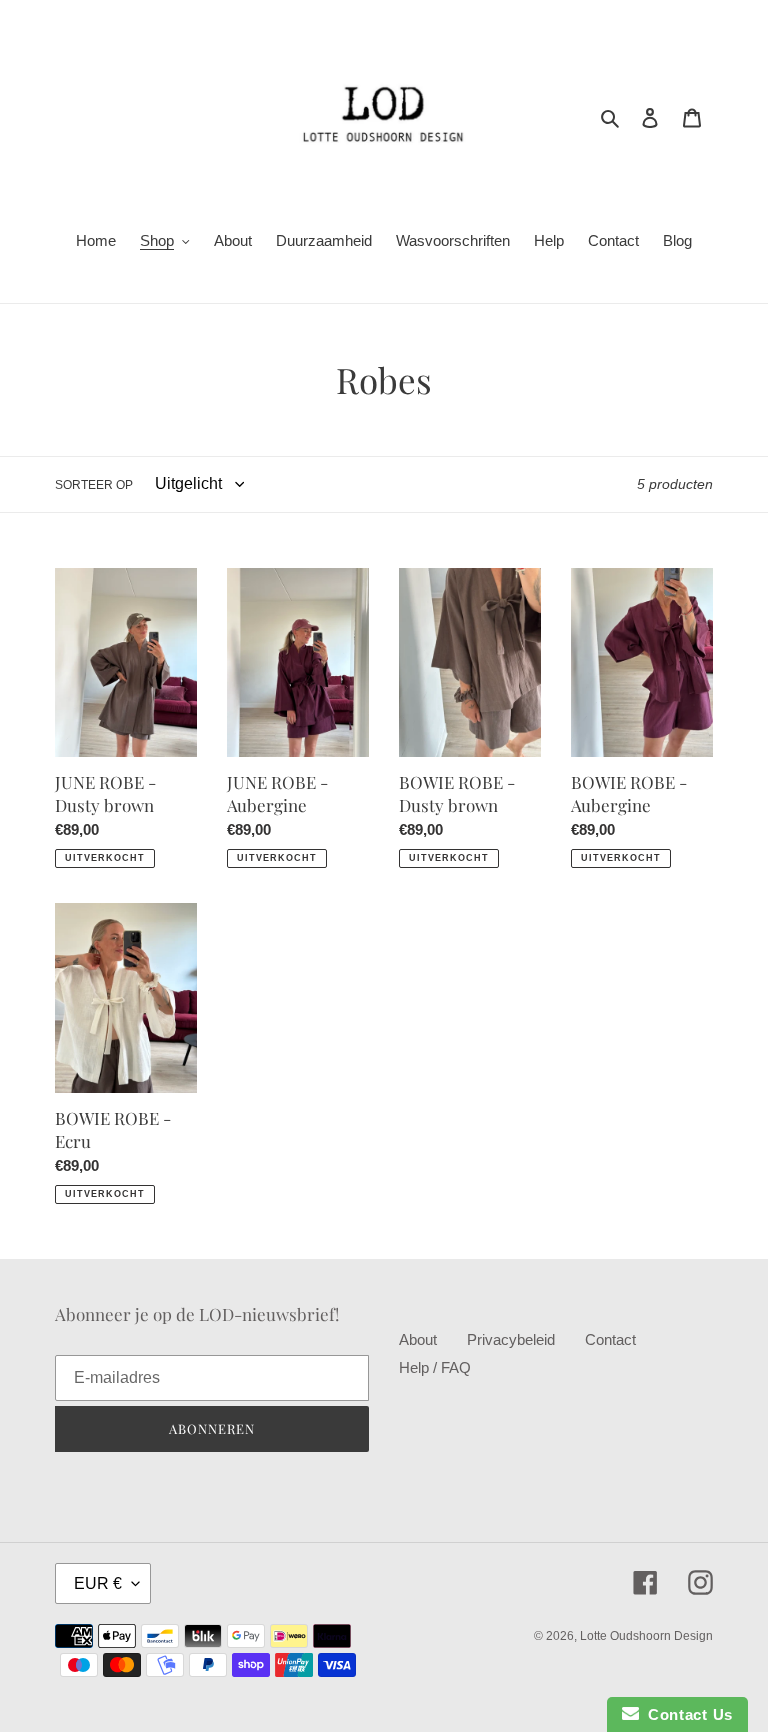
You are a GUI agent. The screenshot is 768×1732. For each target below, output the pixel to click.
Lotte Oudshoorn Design (646, 1636)
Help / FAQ (435, 1367)
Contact (610, 1339)
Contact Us (686, 1714)
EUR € (98, 1583)
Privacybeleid (511, 1339)
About (418, 1339)
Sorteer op (94, 485)
